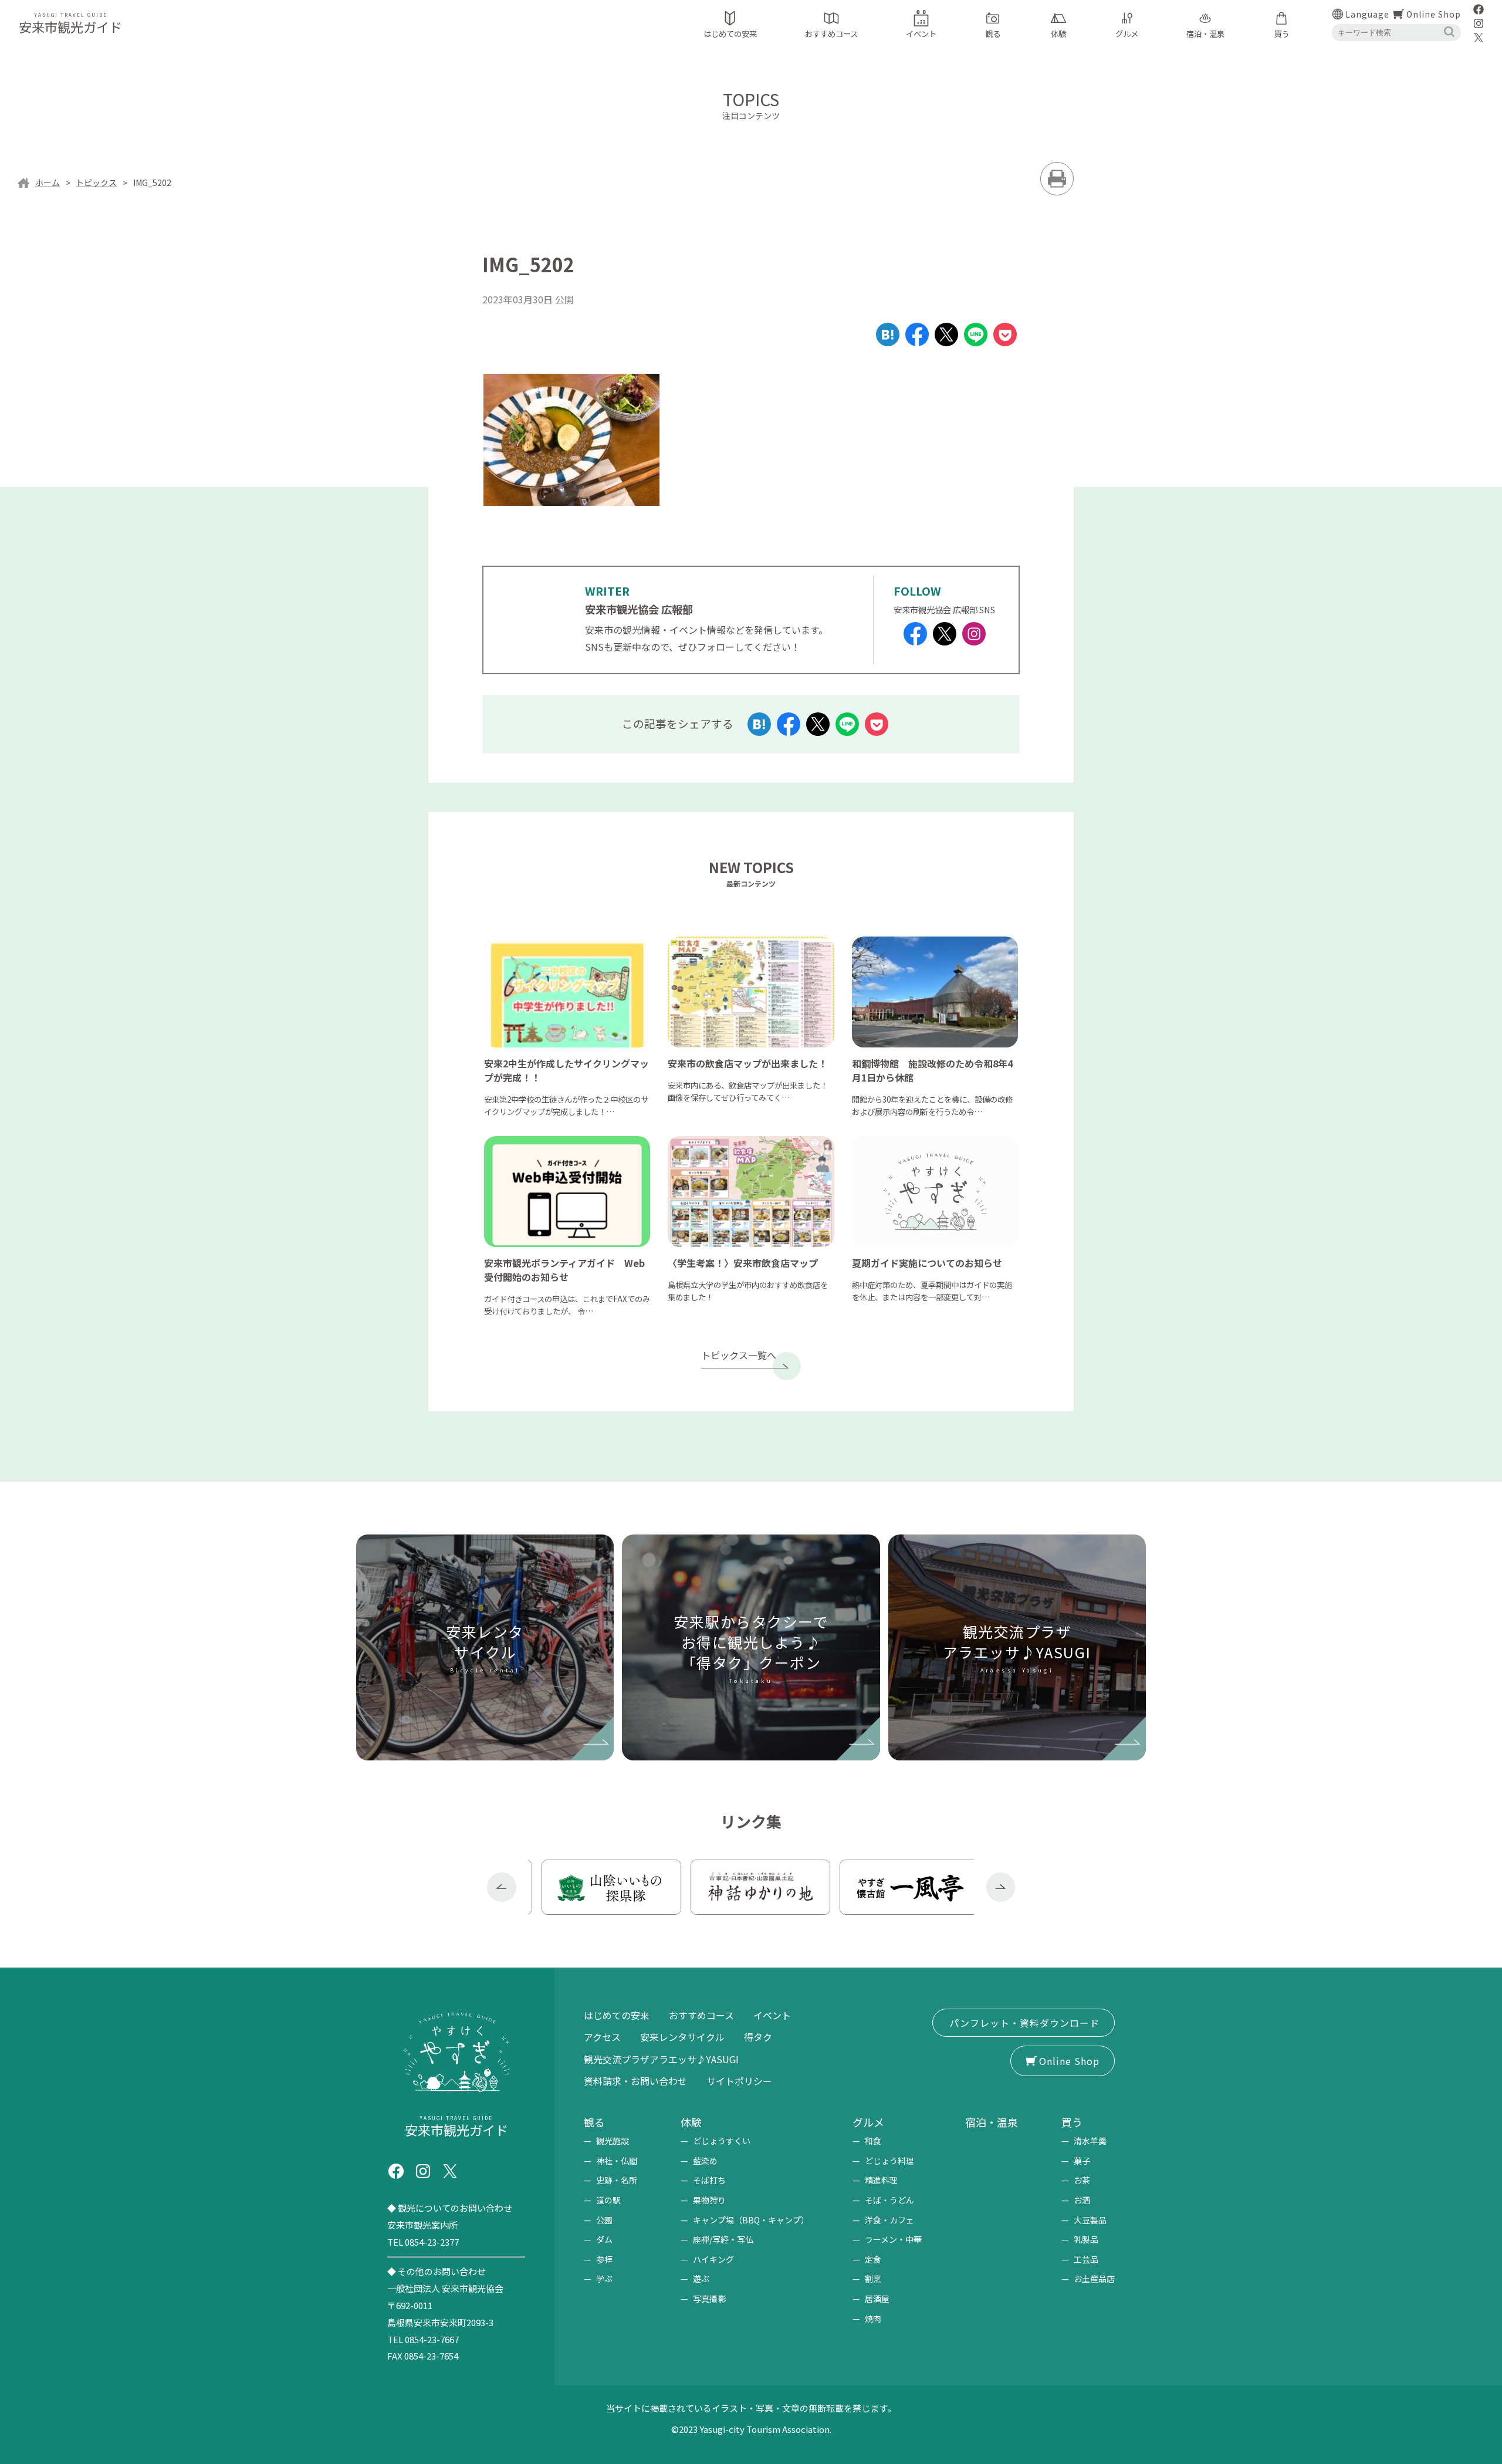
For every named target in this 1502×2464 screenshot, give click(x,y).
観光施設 (613, 2141)
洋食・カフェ (889, 2220)
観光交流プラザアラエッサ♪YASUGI (661, 2059)
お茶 (1082, 2180)
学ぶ (604, 2279)
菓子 (1082, 2161)
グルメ (868, 2122)
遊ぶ (701, 2279)
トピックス (96, 182)
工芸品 (1086, 2259)
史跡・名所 (617, 2180)
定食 (873, 2259)
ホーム (48, 182)
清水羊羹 (1090, 2141)
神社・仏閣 (617, 2161)
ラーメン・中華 (893, 2239)
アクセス (602, 2037)
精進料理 (881, 2180)
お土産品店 (1094, 2279)
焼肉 (873, 2318)
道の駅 (608, 2200)
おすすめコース (701, 2015)
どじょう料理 (889, 2161)
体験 (691, 2122)
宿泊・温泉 (992, 2122)
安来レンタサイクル (682, 2037)
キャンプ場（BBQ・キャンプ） (751, 2220)
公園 (604, 2220)
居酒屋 (877, 2299)
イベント (772, 2015)
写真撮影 (709, 2299)
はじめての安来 (617, 2015)
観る (594, 2122)
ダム (604, 2239)
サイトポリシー (739, 2081)
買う (1072, 2122)
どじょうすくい (722, 2141)
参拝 (604, 2259)
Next (1001, 1887)
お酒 (1082, 2200)
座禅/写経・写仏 (723, 2239)
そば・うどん (889, 2200)
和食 (873, 2141)
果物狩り (709, 2200)
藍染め (705, 2161)
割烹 (873, 2279)
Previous (502, 1887)
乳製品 (1086, 2239)
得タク (758, 2037)
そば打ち (709, 2180)
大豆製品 (1090, 2220)
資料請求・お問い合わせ (635, 2081)
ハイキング (713, 2259)
